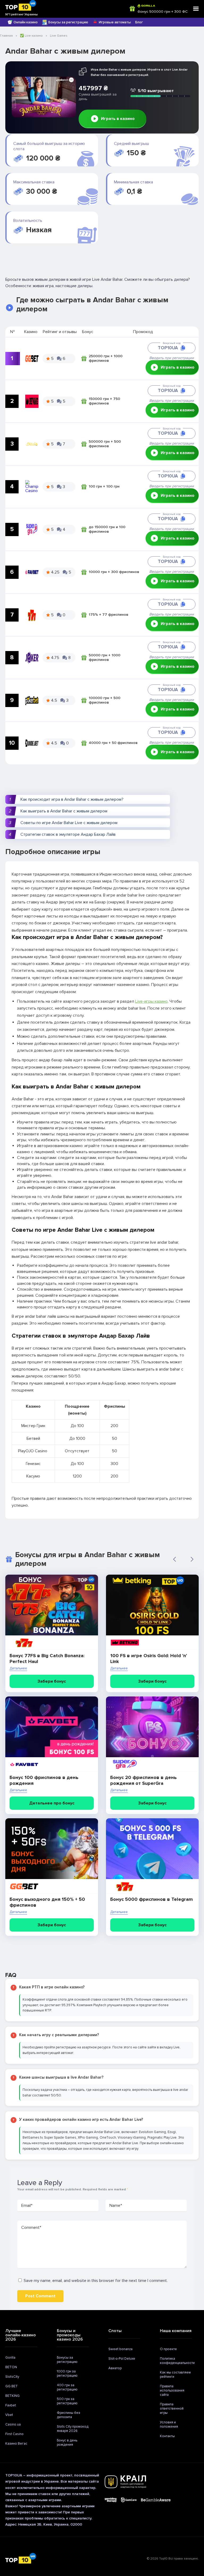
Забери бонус (52, 1681)
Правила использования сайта (172, 2390)
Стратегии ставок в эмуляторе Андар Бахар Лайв (68, 834)
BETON (11, 2367)
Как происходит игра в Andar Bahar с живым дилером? (72, 799)
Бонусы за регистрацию (68, 22)
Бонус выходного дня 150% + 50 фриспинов (47, 1902)
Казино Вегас (16, 2444)
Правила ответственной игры (172, 2409)
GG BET (12, 2386)
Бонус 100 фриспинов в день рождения (44, 1780)
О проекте (168, 2349)
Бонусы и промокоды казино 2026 (70, 2335)
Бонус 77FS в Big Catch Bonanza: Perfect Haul (47, 1659)
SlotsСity (12, 2377)
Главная (6, 36)
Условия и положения (169, 2424)
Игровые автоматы (115, 22)
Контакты (167, 2436)
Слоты (115, 2331)
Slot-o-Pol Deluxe (122, 2359)
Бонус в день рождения (67, 2443)
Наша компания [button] (176, 2331)
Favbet (11, 2405)
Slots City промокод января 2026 (73, 2429)
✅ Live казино (31, 36)
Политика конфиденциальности (177, 2361)
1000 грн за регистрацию (67, 2373)
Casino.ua (13, 2424)
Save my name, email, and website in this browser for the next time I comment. (96, 2281)
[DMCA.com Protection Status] (187, 2500)
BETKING (12, 2396)
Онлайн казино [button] (26, 22)
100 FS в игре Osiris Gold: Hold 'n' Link (149, 1659)
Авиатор (115, 2368)
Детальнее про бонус (52, 1803)
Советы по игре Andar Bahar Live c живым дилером (69, 823)
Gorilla (10, 2358)
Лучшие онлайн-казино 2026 (21, 2335)
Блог (139, 22)
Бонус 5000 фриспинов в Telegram (152, 1899)
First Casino (14, 2434)
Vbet (9, 2415)
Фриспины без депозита (69, 2415)
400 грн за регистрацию (67, 2387)
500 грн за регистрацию (67, 2401)
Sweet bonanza (120, 2349)
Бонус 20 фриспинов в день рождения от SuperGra (143, 1780)
